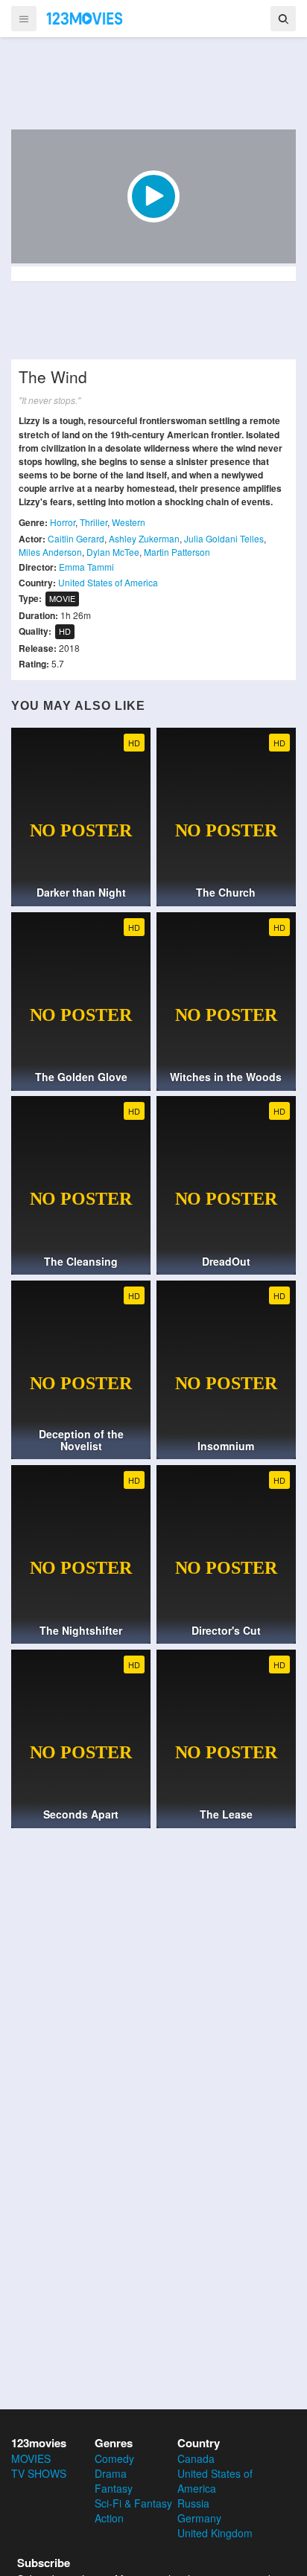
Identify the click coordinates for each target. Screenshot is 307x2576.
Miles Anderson (50, 552)
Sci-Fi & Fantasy (133, 2503)
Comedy (114, 2458)
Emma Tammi (86, 567)
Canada (196, 2458)
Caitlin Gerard (76, 538)
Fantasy (114, 2488)
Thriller (94, 522)
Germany (199, 2518)
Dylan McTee (113, 552)
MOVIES (31, 2458)
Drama (111, 2473)
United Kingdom (215, 2533)
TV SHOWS (39, 2473)
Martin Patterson (177, 552)
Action (109, 2518)
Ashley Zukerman (144, 538)
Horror (63, 522)
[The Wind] (153, 196)
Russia (193, 2503)
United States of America (108, 582)
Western (129, 522)
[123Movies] (85, 18)
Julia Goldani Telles (224, 538)
